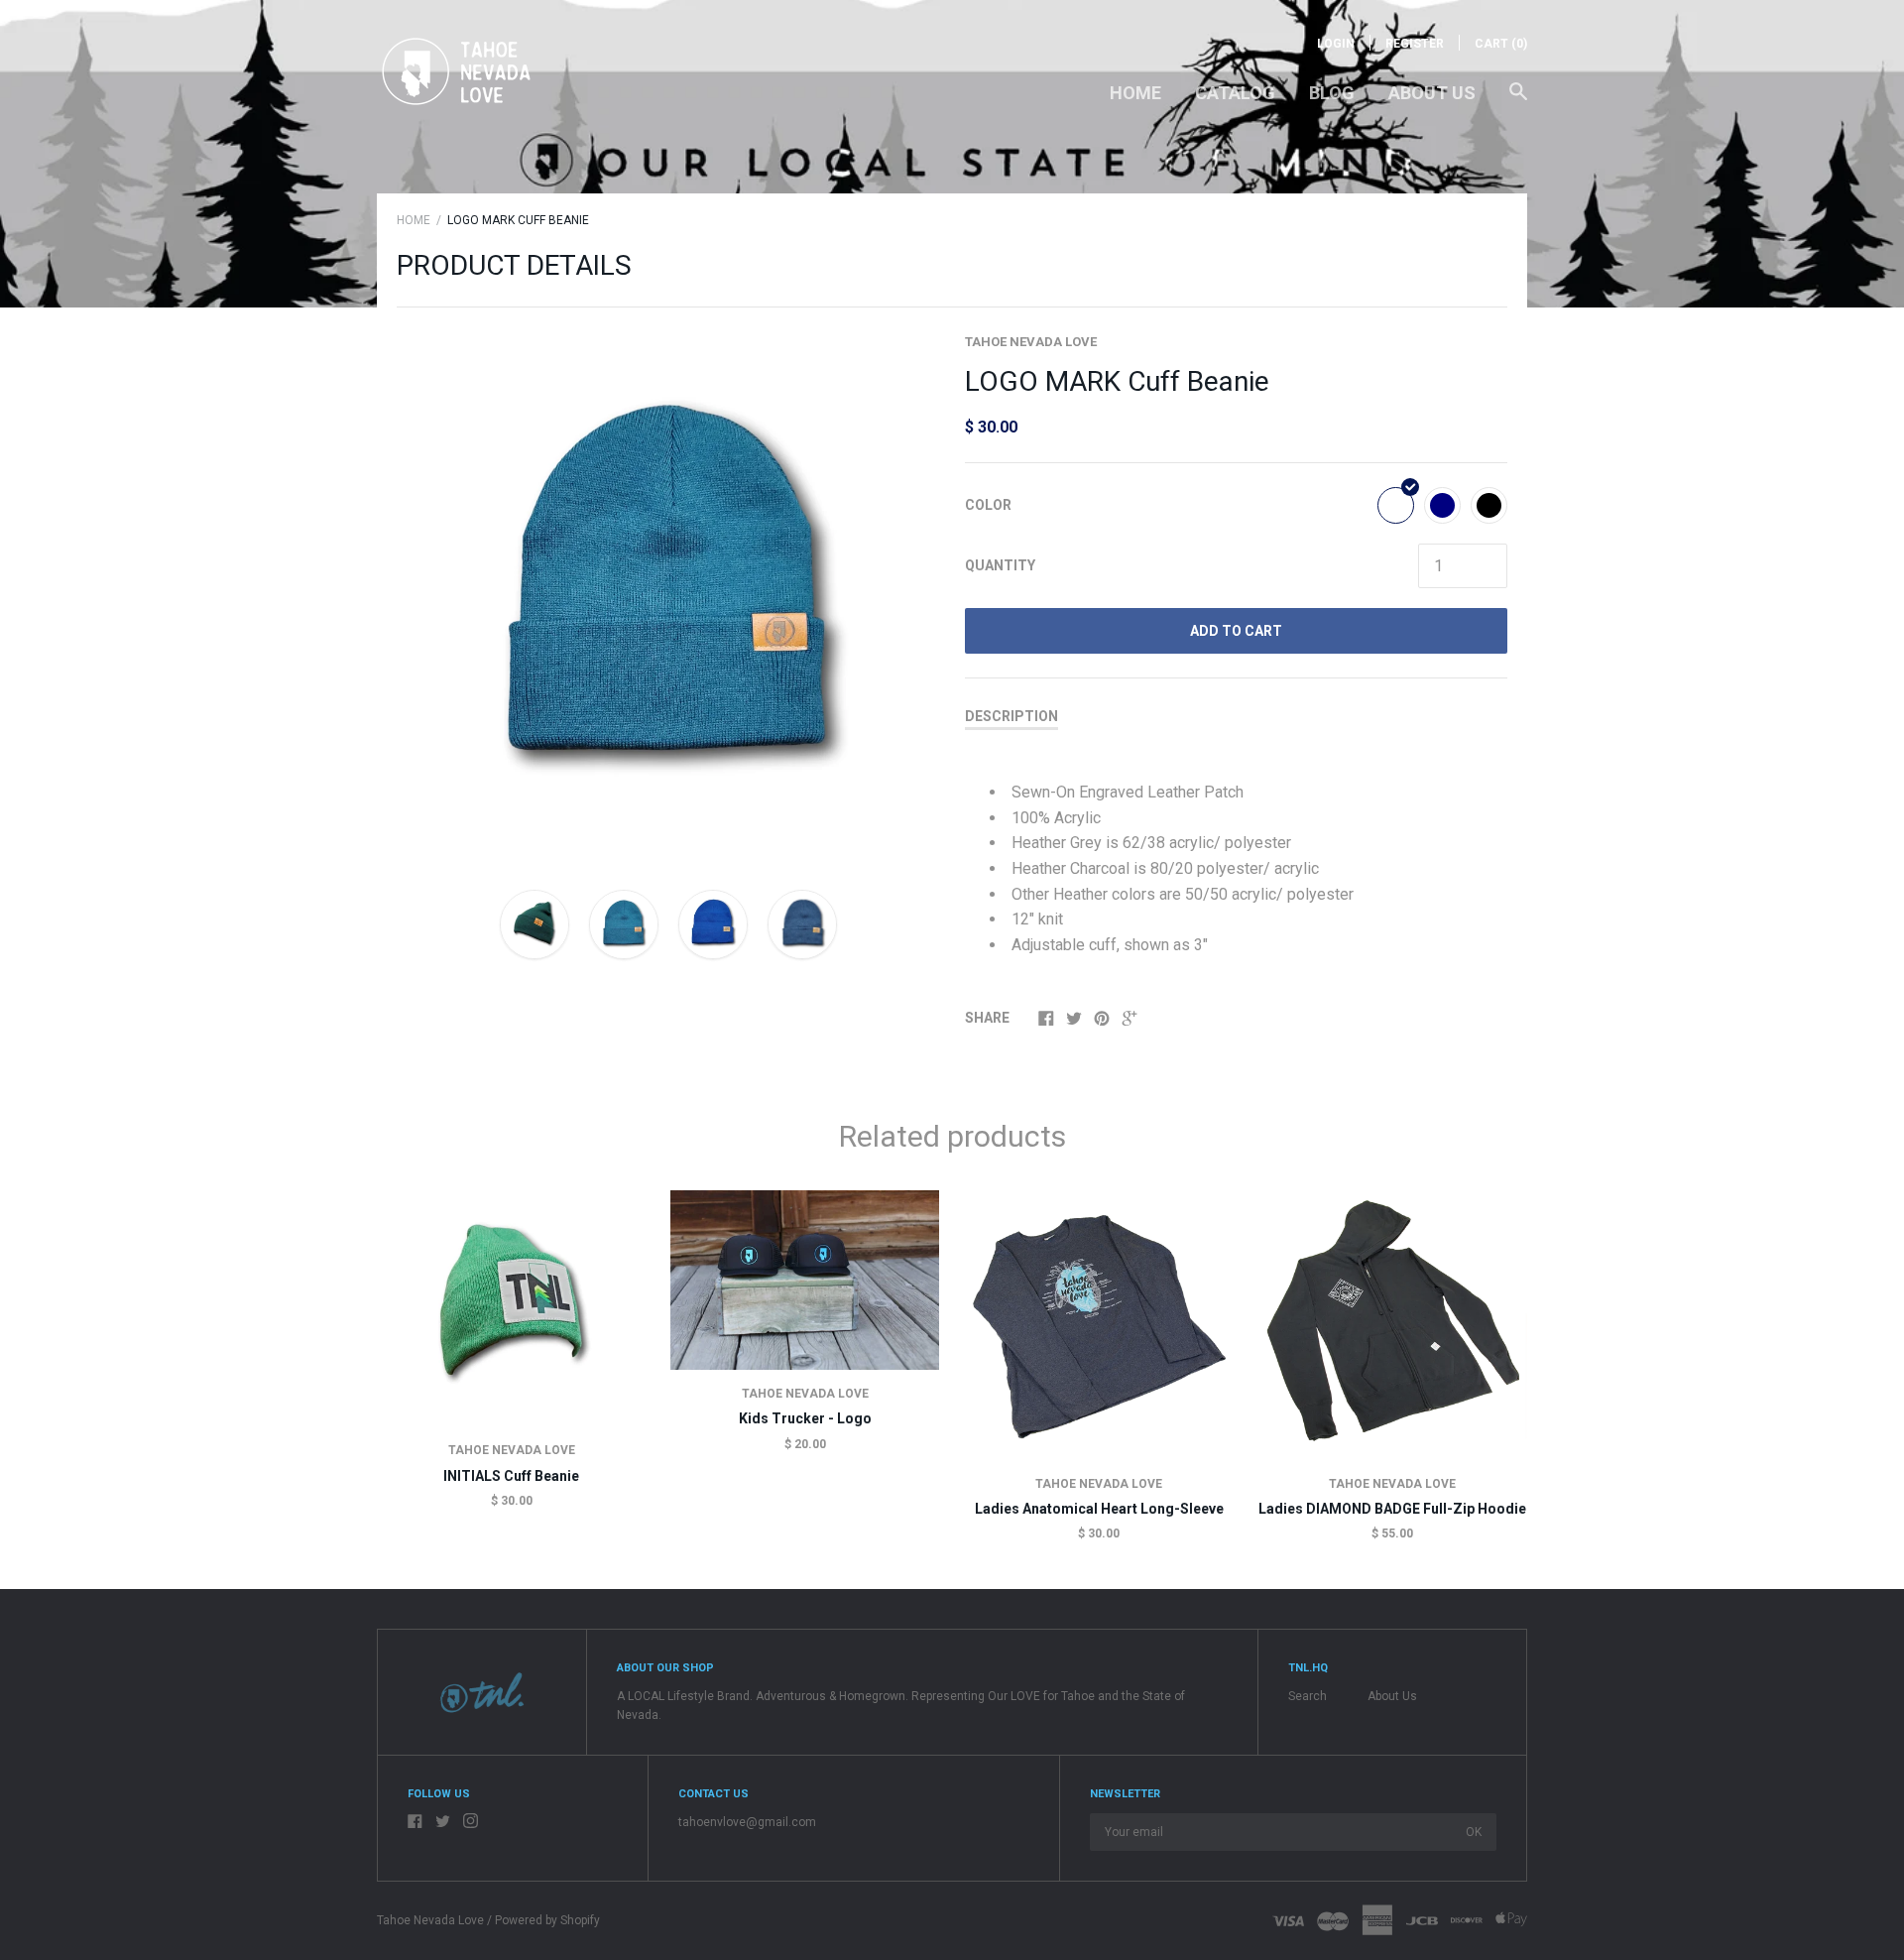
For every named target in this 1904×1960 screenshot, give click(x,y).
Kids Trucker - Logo (805, 1418)
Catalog (1235, 93)
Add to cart (1236, 631)
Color (988, 505)
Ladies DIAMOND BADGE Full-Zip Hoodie (1392, 1509)
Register (1415, 44)
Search (1308, 1696)
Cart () (1501, 44)
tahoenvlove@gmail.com (747, 1822)
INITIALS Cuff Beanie (511, 1476)
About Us (1432, 93)
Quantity (1000, 565)
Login (1336, 44)
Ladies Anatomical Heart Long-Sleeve (1099, 1509)
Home (1135, 93)
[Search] (1518, 101)
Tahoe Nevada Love (1031, 342)
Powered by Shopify (547, 1920)
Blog (1332, 93)
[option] (668, 594)
